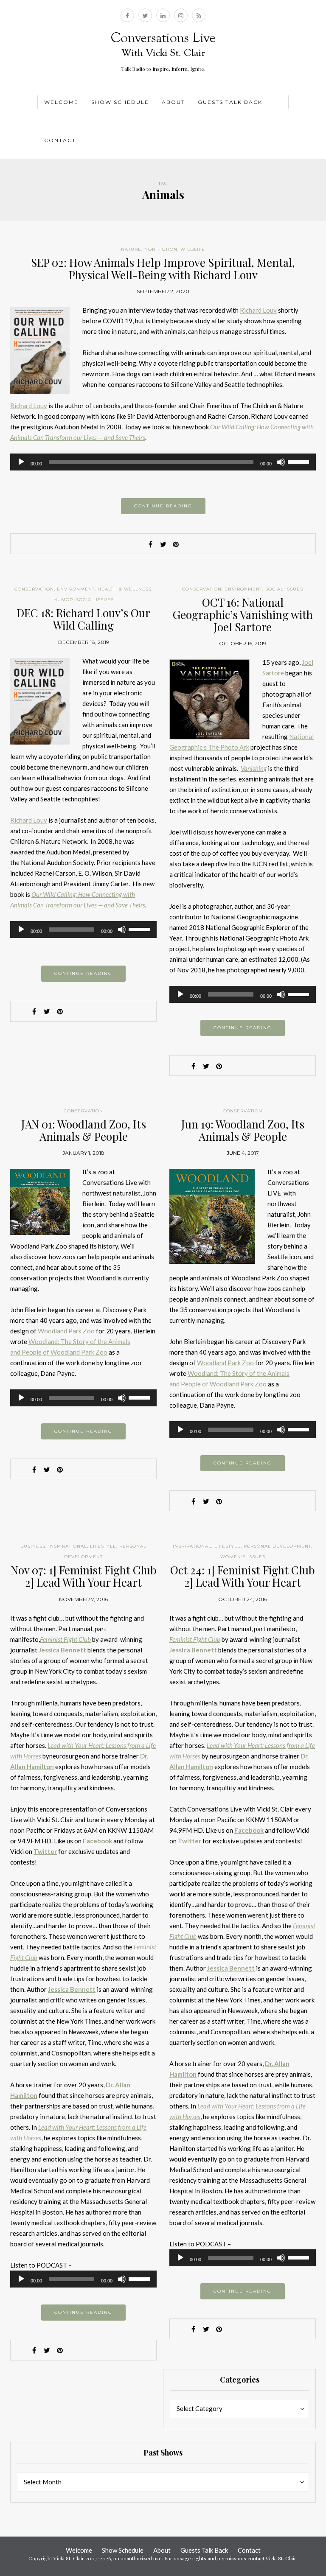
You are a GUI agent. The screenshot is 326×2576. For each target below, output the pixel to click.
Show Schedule (120, 102)
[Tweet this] (163, 544)
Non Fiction (161, 249)
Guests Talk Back (230, 102)
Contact (60, 140)
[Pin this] (176, 544)
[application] (163, 462)
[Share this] (150, 544)
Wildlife (193, 249)
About (173, 102)
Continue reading (163, 506)
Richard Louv (258, 310)
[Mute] (281, 462)
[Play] (21, 462)
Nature (131, 249)
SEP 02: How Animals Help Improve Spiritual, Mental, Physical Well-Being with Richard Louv (163, 269)
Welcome (61, 102)
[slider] (300, 461)
